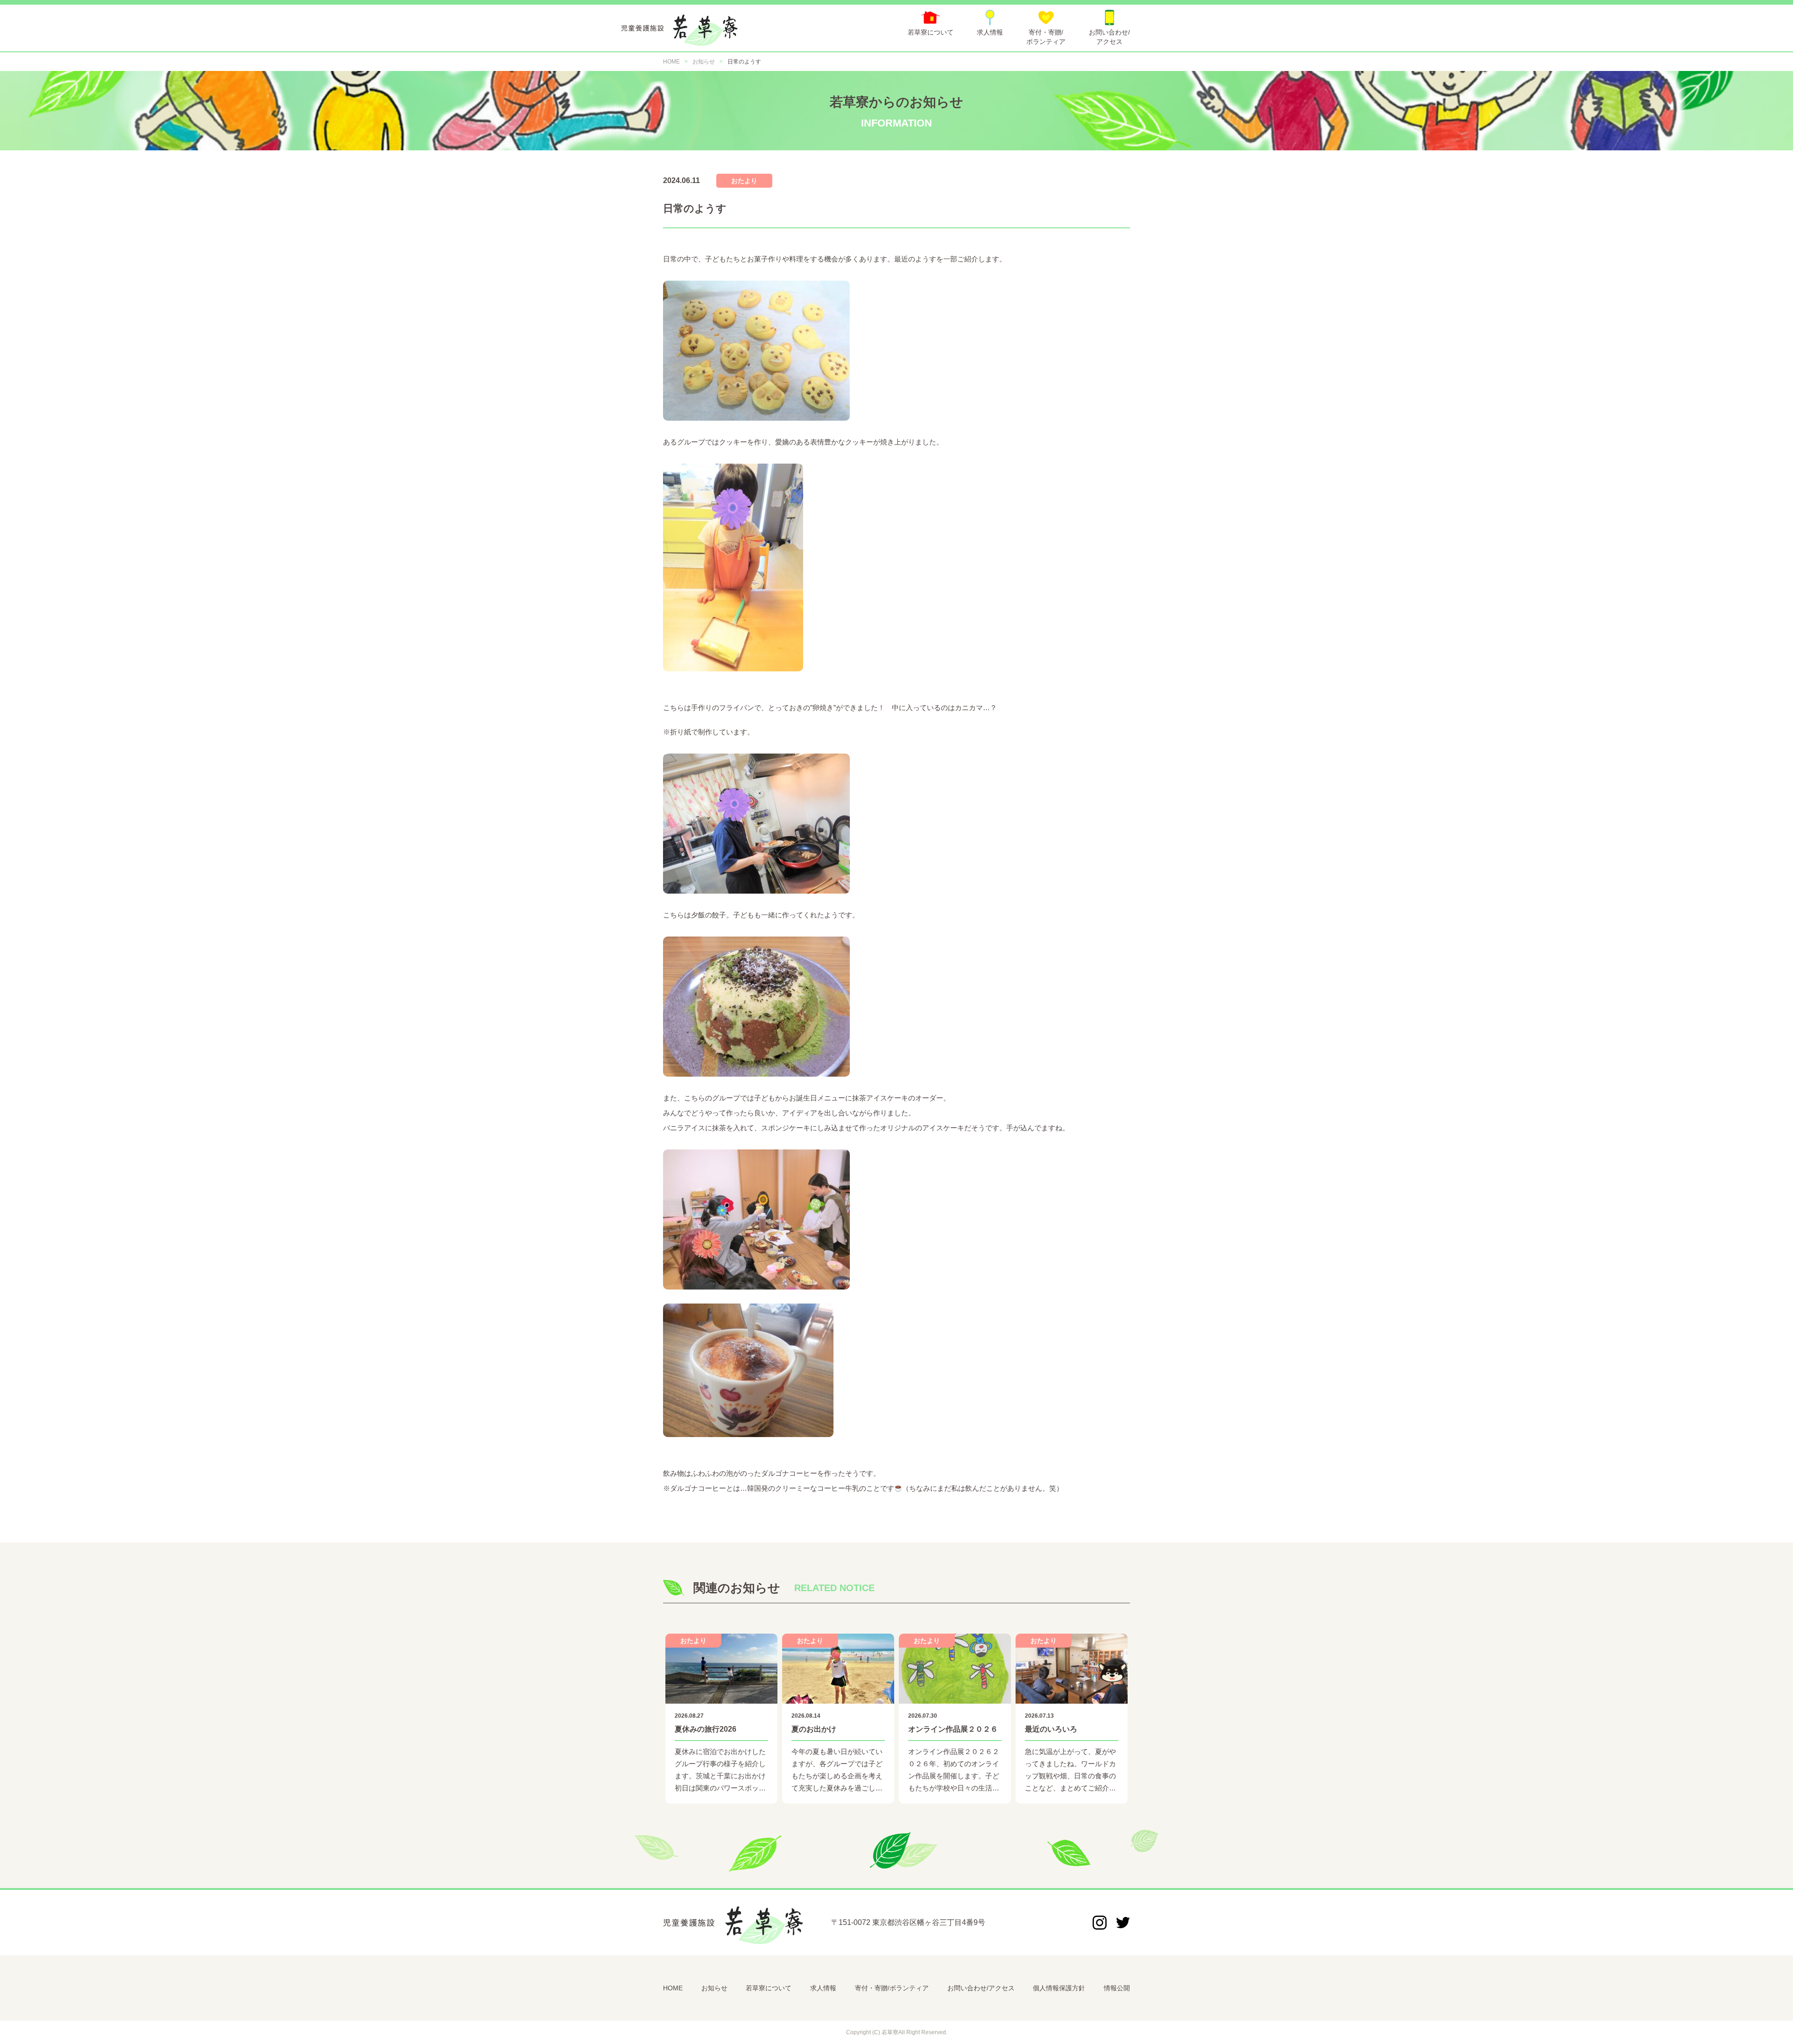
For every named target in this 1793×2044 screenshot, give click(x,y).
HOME (673, 1988)
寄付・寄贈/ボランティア (892, 1988)
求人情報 (823, 1988)
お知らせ (714, 1988)
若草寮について (769, 1988)
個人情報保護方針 (1059, 1988)
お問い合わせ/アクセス (981, 1988)
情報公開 (1117, 1988)
